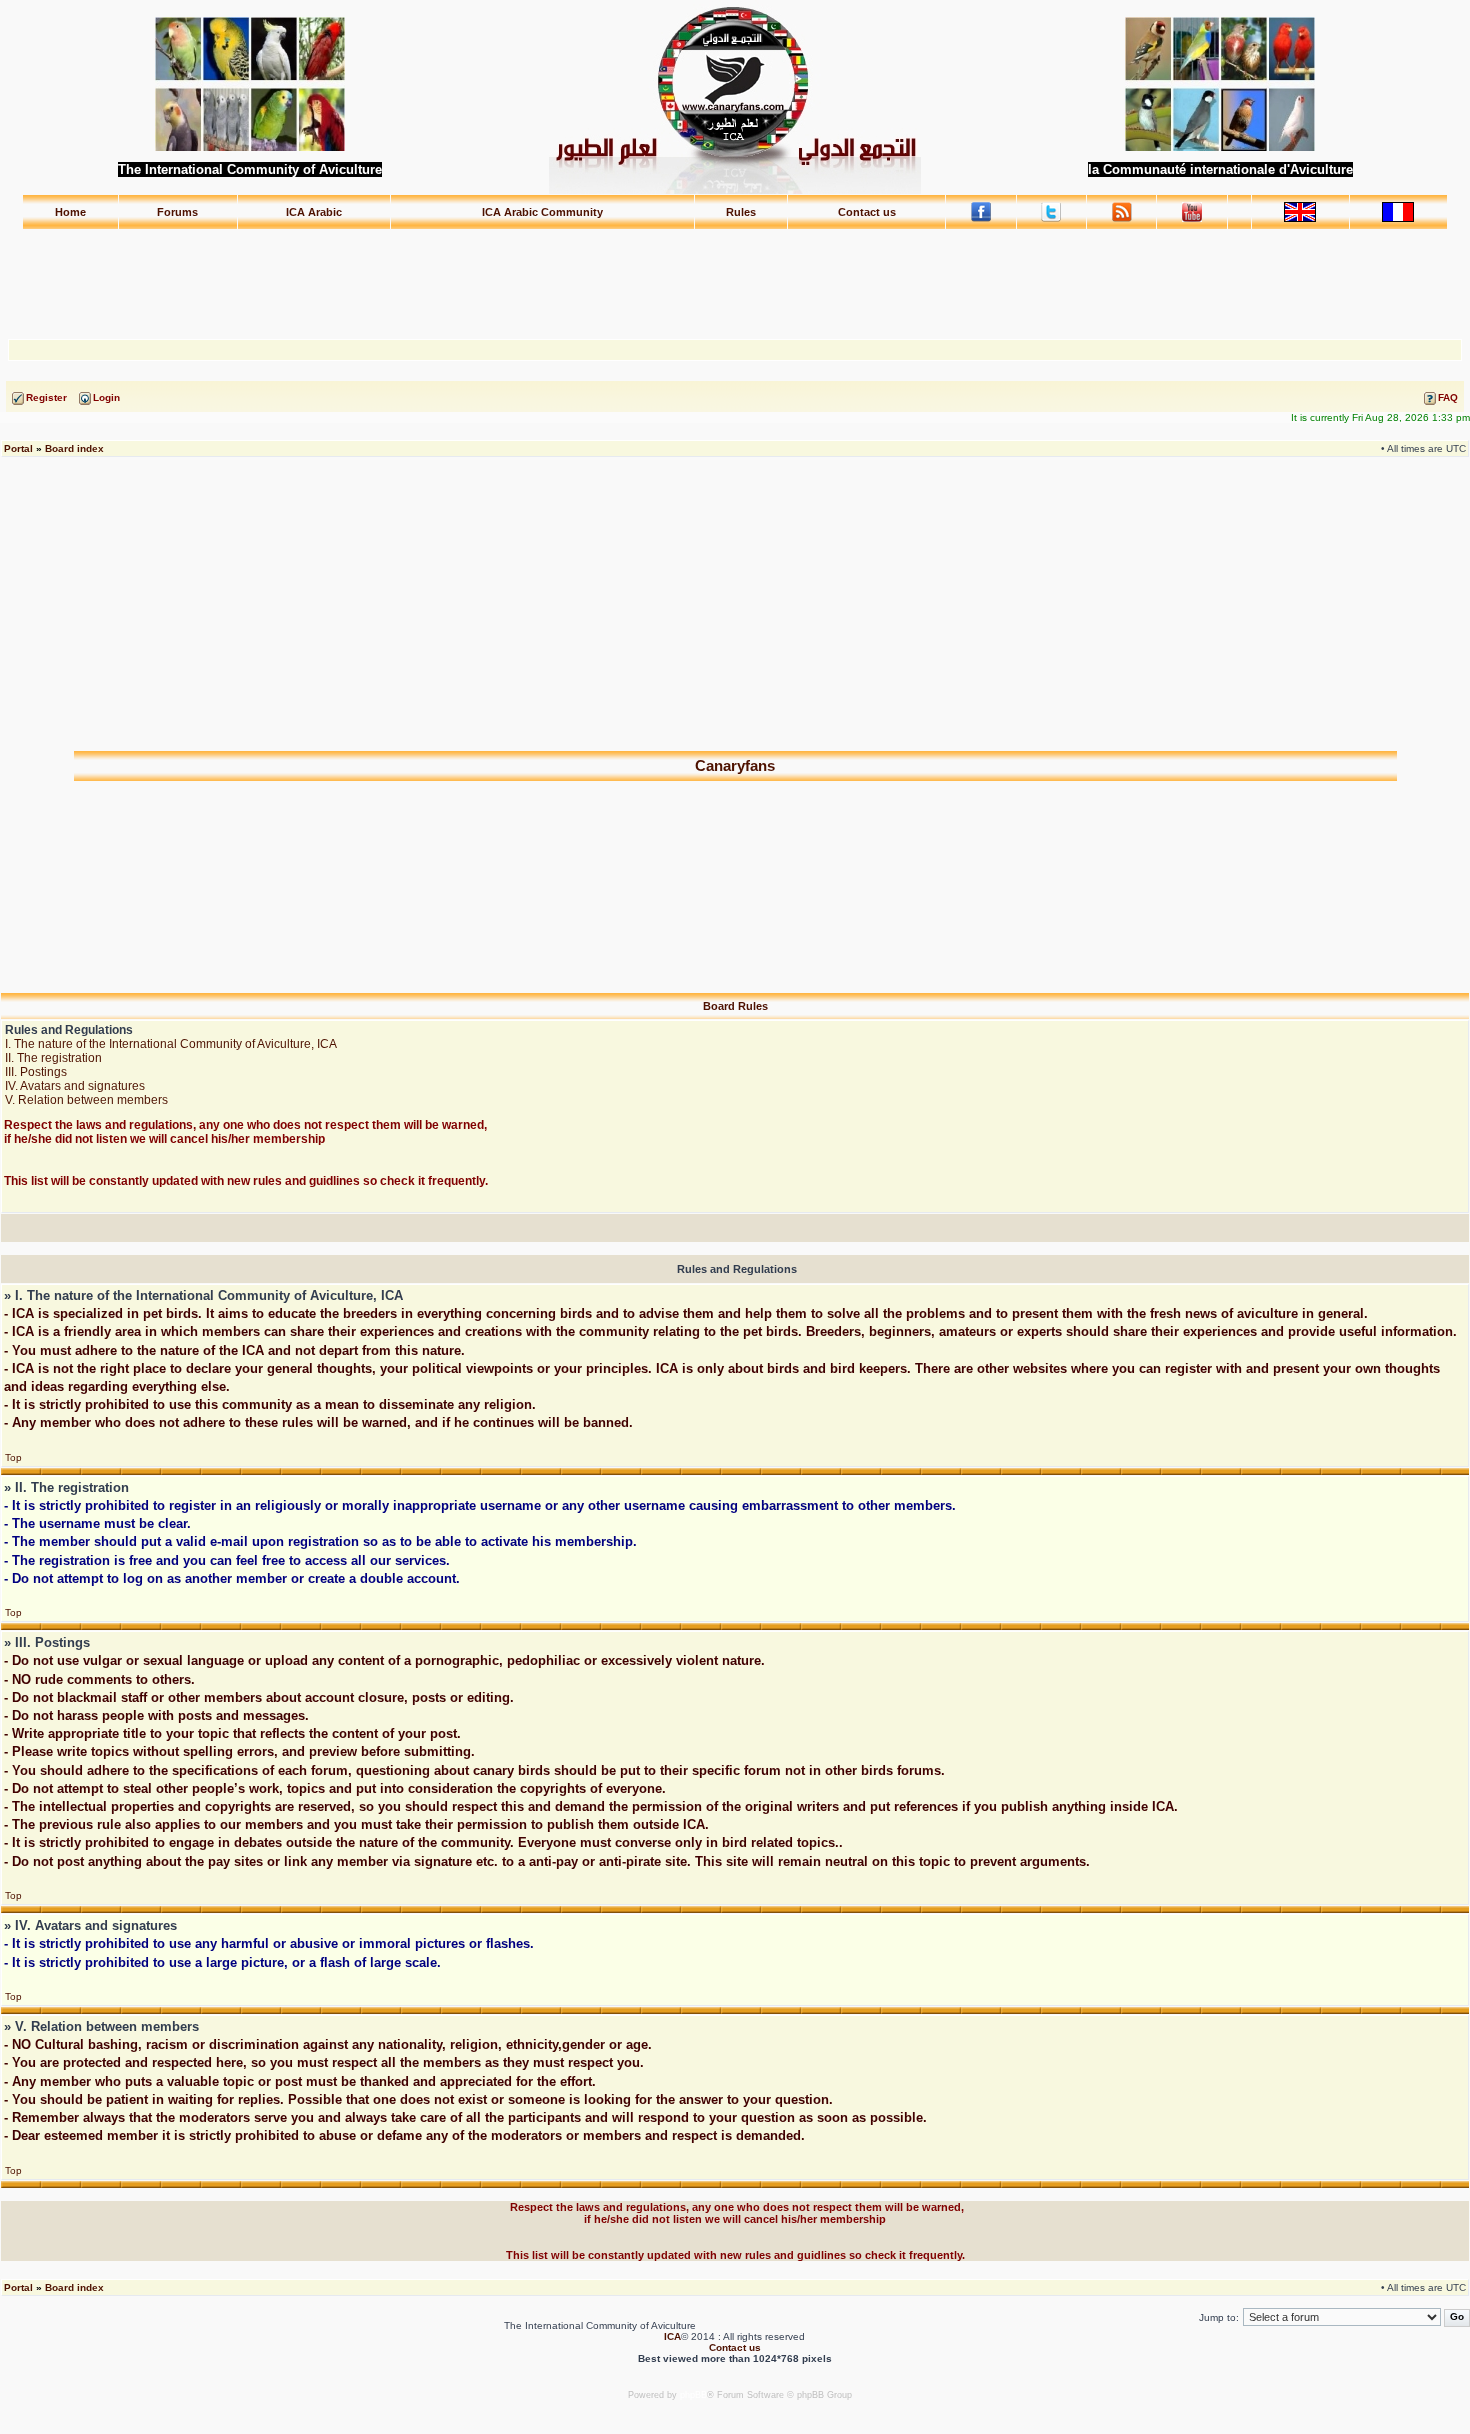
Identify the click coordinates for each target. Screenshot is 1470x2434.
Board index (74, 448)
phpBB (693, 2395)
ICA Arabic (314, 212)
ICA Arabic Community (542, 212)
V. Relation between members (86, 1100)
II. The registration (53, 1058)
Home (70, 212)
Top (13, 1457)
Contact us (867, 212)
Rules (741, 212)
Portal (18, 448)
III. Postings (36, 1072)
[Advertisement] (735, 275)
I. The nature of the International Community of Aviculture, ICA (171, 1044)
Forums (177, 212)
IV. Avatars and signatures (75, 1086)
